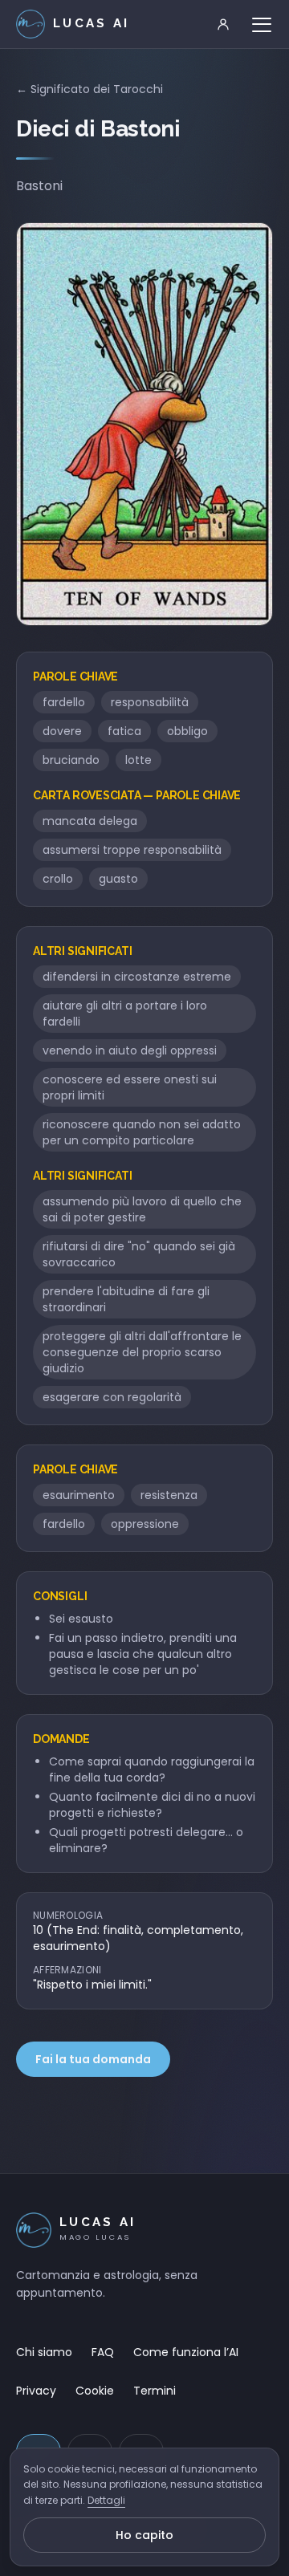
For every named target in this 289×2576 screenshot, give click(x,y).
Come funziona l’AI (186, 2352)
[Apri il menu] (262, 24)
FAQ (103, 2352)
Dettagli (106, 2500)
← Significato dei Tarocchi (90, 89)
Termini (155, 2391)
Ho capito (144, 2535)
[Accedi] (223, 24)
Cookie (95, 2391)
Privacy (36, 2391)
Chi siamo (44, 2352)
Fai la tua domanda (93, 2059)
